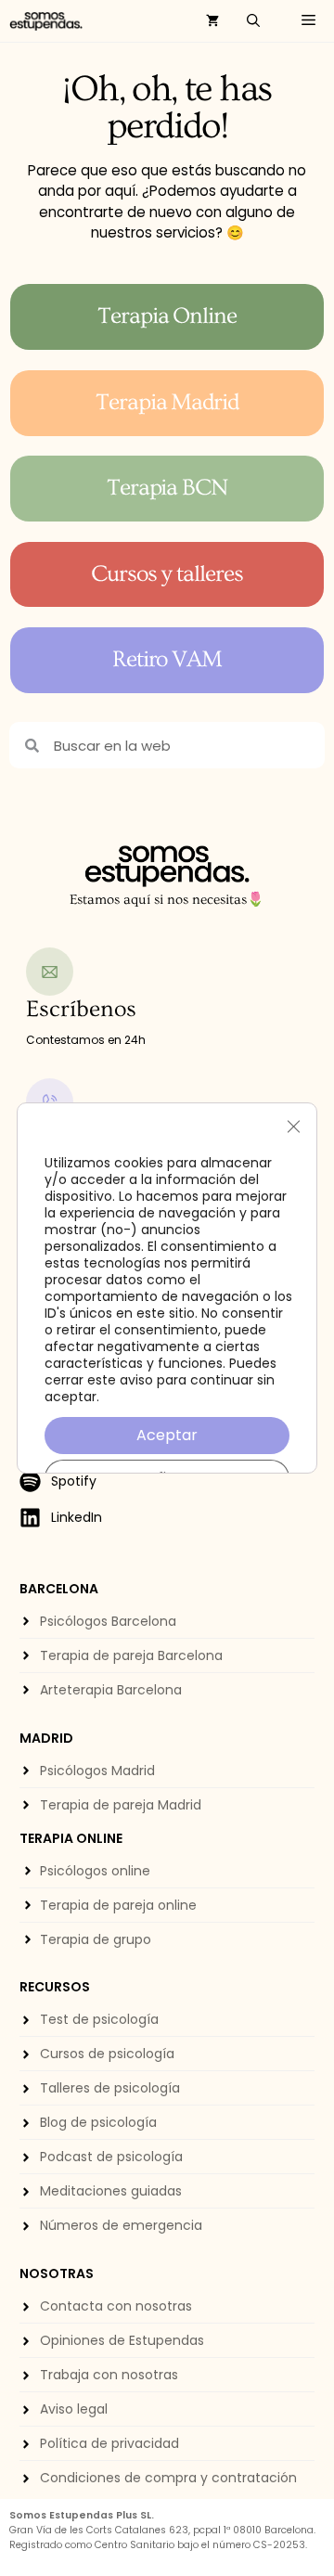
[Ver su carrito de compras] (212, 21)
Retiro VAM (167, 659)
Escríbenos (81, 1009)
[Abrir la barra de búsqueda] (253, 21)
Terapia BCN (167, 488)
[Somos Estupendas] (46, 21)
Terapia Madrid (167, 402)
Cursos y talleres (167, 574)
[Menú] (304, 21)
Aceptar (167, 1435)
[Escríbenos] (50, 972)
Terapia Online (167, 316)
